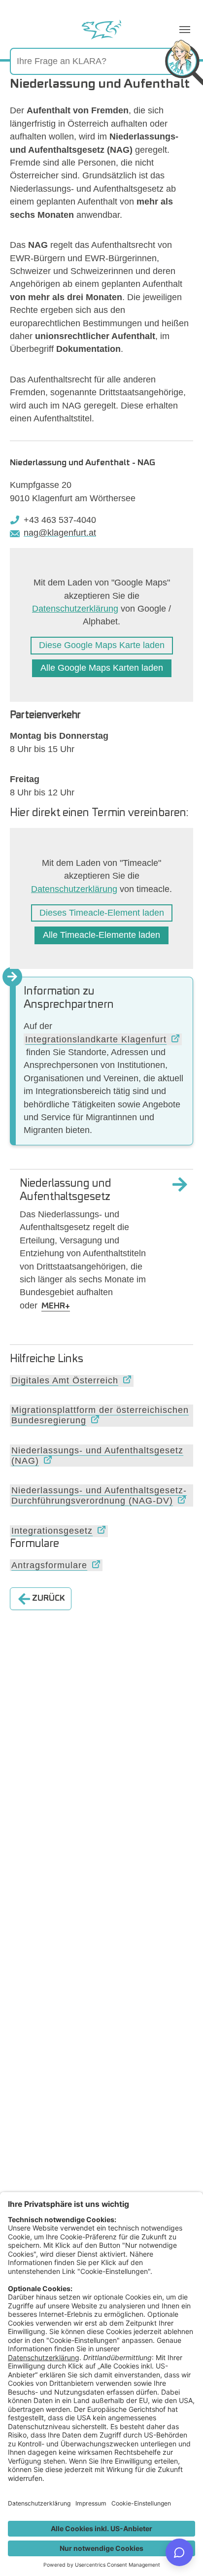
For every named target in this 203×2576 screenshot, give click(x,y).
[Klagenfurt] (101, 30)
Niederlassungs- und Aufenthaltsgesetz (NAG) (97, 1456)
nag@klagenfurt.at (60, 533)
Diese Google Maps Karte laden (102, 645)
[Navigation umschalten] (185, 30)
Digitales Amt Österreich (65, 1380)
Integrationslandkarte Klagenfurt (96, 1039)
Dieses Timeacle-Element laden (102, 913)
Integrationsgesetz (52, 1531)
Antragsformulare (49, 1565)
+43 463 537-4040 (60, 520)
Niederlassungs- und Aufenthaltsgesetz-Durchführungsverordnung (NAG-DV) (99, 1495)
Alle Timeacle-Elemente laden (101, 935)
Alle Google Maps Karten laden (102, 668)
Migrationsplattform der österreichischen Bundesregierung (100, 1415)
